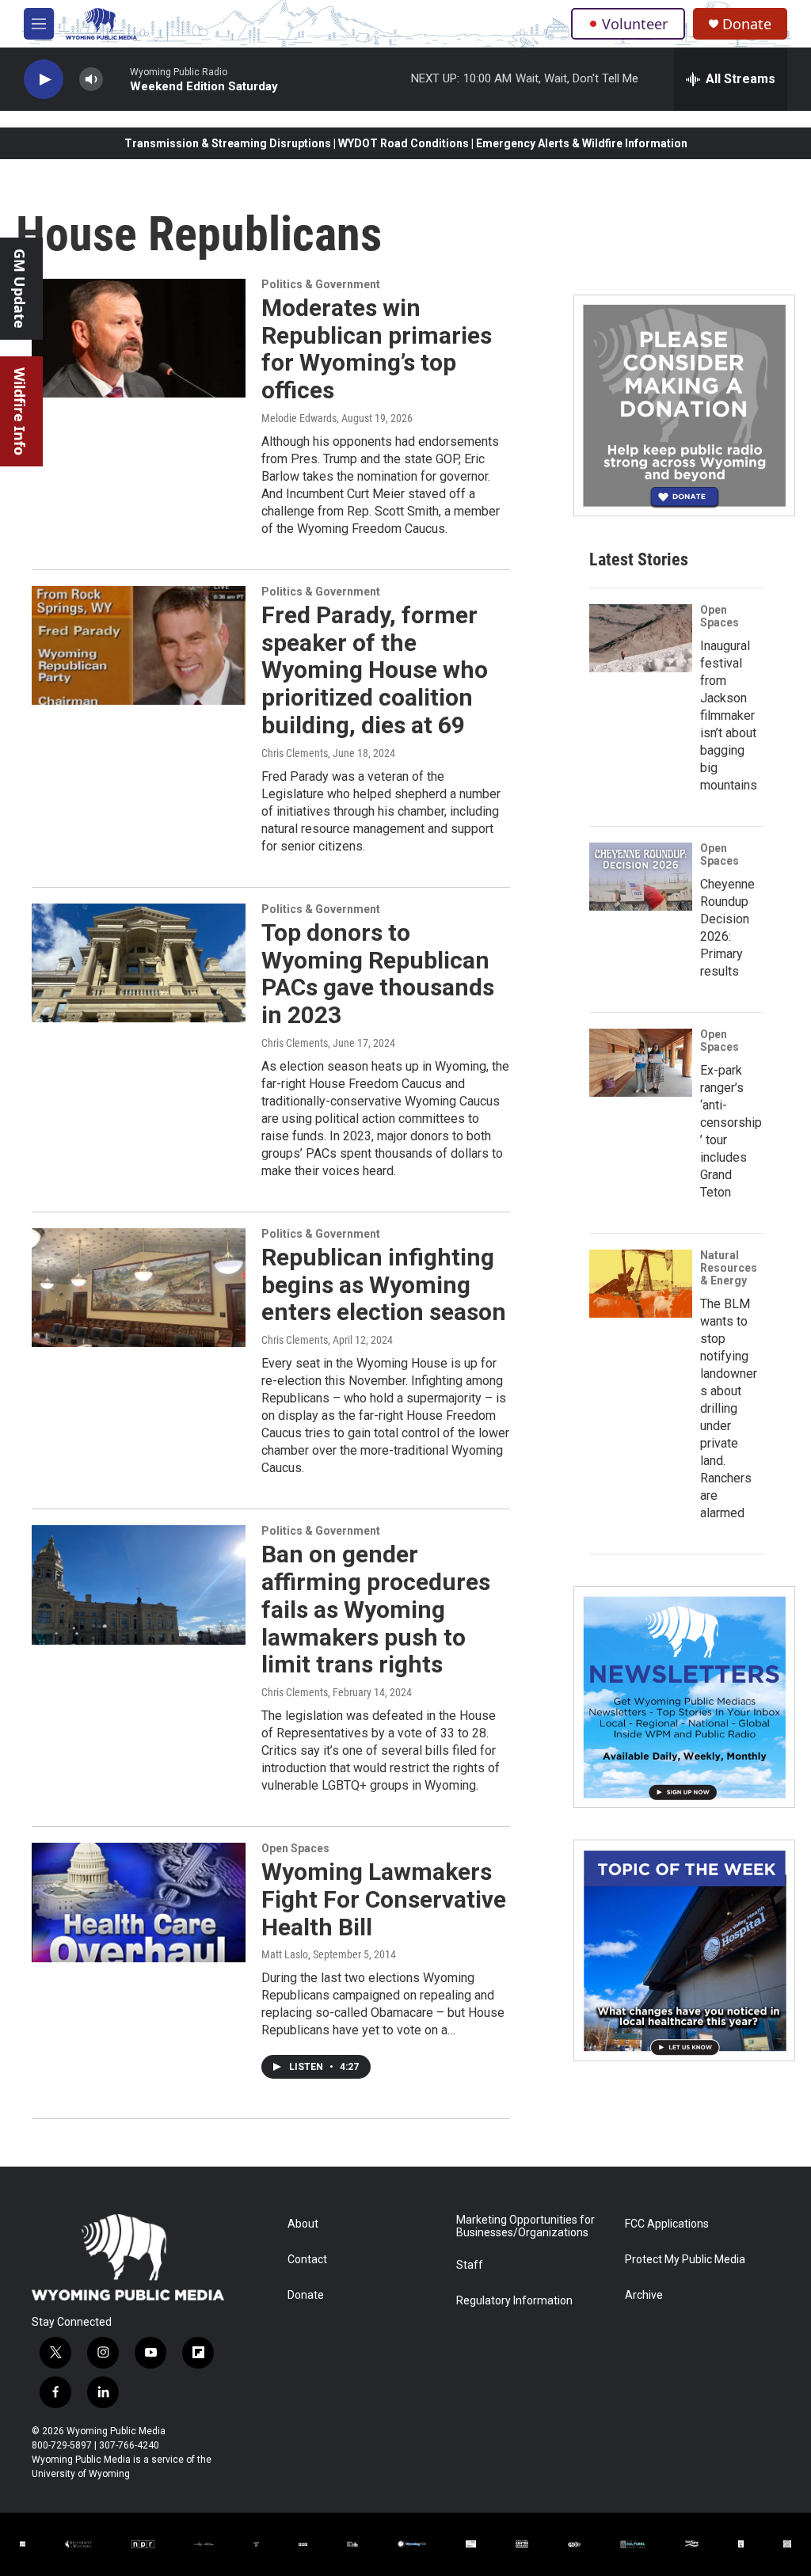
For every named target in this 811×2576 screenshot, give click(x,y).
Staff (470, 2265)
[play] (44, 80)
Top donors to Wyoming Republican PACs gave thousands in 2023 (378, 974)
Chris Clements (295, 753)
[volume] (91, 80)
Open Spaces (295, 1848)
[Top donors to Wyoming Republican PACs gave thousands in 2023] (139, 963)
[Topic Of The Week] (684, 1950)
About (303, 2224)
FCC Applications (667, 2224)
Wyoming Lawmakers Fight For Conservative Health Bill (384, 1899)
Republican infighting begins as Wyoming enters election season (384, 1285)
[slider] (116, 79)
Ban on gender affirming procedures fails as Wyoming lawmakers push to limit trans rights (376, 1609)
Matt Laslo (285, 1954)
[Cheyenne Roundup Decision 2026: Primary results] (641, 877)
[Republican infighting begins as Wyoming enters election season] (139, 1288)
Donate (747, 24)
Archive (644, 2295)
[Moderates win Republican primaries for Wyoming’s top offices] (139, 338)
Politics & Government (321, 284)
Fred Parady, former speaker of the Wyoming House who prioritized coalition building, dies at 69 (375, 670)
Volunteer (635, 24)
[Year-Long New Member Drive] (684, 405)
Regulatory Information (514, 2301)
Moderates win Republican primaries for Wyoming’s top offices (377, 349)
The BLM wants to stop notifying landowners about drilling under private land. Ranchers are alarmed (729, 1408)
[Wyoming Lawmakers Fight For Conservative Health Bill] (139, 1902)
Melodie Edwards (299, 418)
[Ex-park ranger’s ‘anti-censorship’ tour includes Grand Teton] (641, 1063)
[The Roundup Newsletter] (684, 1697)
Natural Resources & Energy (729, 1268)
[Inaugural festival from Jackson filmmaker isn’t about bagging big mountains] (641, 638)
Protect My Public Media (685, 2260)
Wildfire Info (20, 411)
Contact (307, 2260)
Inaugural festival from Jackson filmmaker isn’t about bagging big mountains (729, 715)
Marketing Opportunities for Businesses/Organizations (525, 2226)
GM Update (20, 289)
